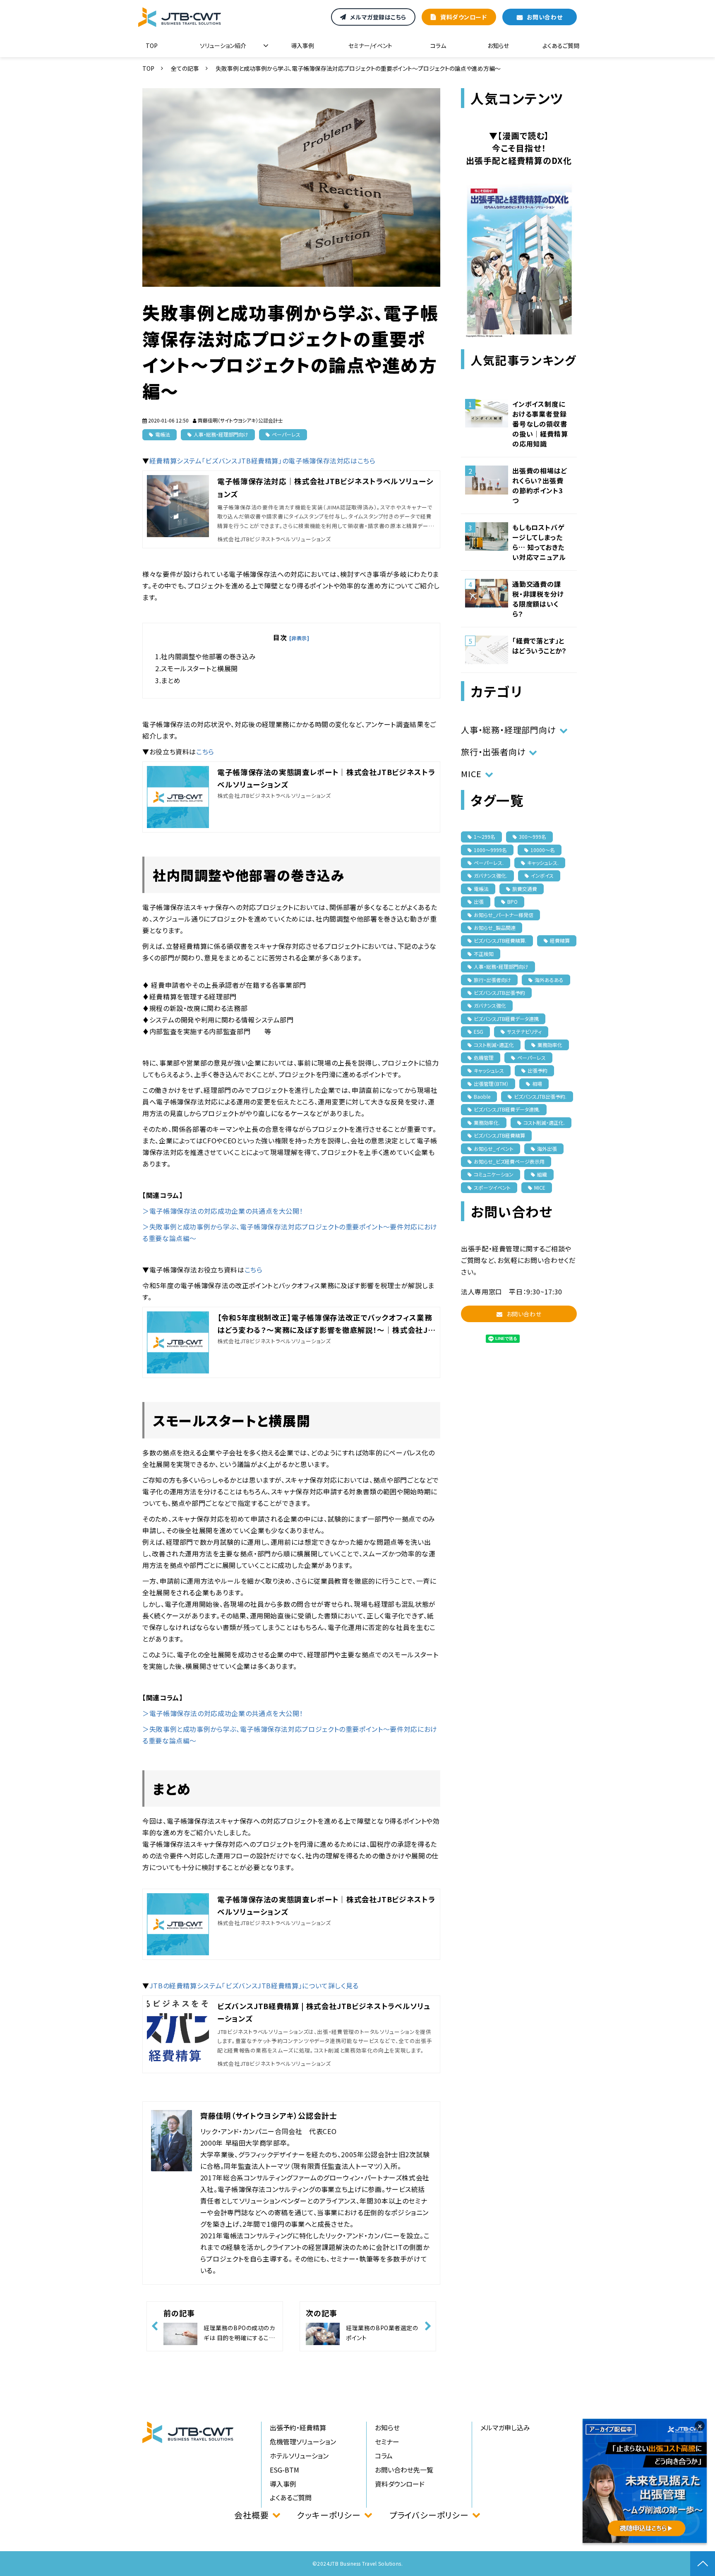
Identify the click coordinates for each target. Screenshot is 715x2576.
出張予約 (537, 1070)
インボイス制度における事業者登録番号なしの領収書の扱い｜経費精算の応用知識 (540, 424)
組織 (542, 1174)
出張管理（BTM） (491, 1084)
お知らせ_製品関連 (495, 928)
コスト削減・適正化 (494, 1045)
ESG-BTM (284, 2470)
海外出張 (547, 1149)
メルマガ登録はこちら (378, 17)
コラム (438, 46)
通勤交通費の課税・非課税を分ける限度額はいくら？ (538, 599)
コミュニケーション (494, 1174)
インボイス (542, 875)
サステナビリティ (524, 1031)
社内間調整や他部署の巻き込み (208, 656)
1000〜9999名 (490, 850)
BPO (512, 901)
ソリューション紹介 (223, 46)
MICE (471, 774)
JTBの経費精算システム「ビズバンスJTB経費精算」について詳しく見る (254, 1985)
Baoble (482, 1096)
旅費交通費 (525, 889)
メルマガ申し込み (505, 2427)
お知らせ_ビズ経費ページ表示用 (509, 1161)
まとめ (171, 680)
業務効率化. (487, 1122)
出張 (479, 901)
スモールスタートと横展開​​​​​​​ (199, 668)
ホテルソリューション (299, 2456)
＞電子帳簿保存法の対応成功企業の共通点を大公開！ (223, 1211)
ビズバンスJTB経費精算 (499, 1135)
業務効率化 (550, 1045)
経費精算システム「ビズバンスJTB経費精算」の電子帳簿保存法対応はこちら (263, 461)
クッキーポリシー (329, 2515)
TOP (152, 46)
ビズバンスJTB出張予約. (540, 1096)
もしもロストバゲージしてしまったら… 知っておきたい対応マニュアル (539, 542)
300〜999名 (533, 837)
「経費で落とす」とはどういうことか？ (540, 646)
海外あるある (549, 980)
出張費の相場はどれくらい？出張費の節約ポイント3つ (540, 485)
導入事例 (302, 46)
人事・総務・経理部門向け (221, 434)
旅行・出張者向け (493, 752)
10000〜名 (543, 850)
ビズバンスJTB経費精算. (500, 940)
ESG (479, 1031)
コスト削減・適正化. (544, 1122)
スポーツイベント (492, 1187)
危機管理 (484, 1058)
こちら (205, 751)
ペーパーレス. (489, 863)
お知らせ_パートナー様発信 (504, 915)
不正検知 (484, 954)
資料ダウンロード (463, 17)
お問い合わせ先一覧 (404, 2470)
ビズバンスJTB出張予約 (499, 993)
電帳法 (163, 434)
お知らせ (498, 46)
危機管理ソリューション (303, 2442)
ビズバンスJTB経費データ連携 (506, 1019)
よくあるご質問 (561, 46)
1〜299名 (485, 837)
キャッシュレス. (543, 863)
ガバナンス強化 (490, 1005)
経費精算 (560, 940)
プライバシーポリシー (429, 2515)
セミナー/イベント (370, 46)
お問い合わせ (545, 17)
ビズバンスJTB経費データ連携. (507, 1109)
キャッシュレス (489, 1070)
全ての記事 (185, 68)
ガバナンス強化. (491, 875)
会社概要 (251, 2515)
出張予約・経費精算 (298, 2427)
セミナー (387, 2442)
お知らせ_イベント (494, 1149)
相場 (537, 1084)
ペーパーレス (286, 434)
